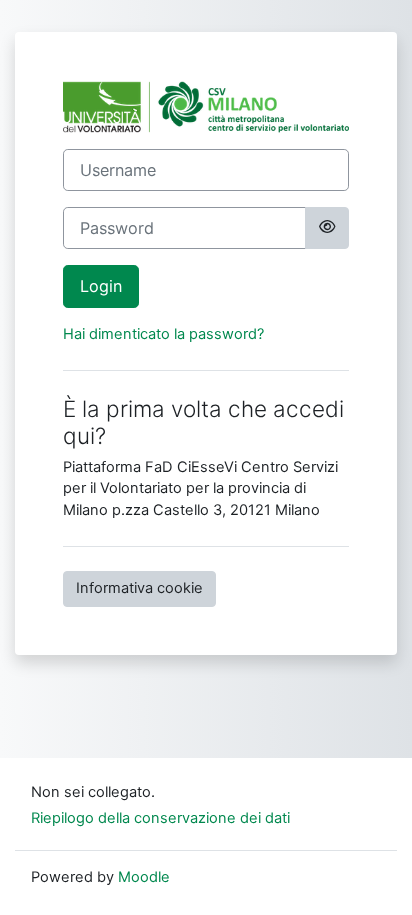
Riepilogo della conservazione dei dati (160, 818)
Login (101, 286)
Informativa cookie (139, 588)
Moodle (144, 877)
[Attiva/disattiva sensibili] (327, 228)
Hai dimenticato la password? (163, 334)
